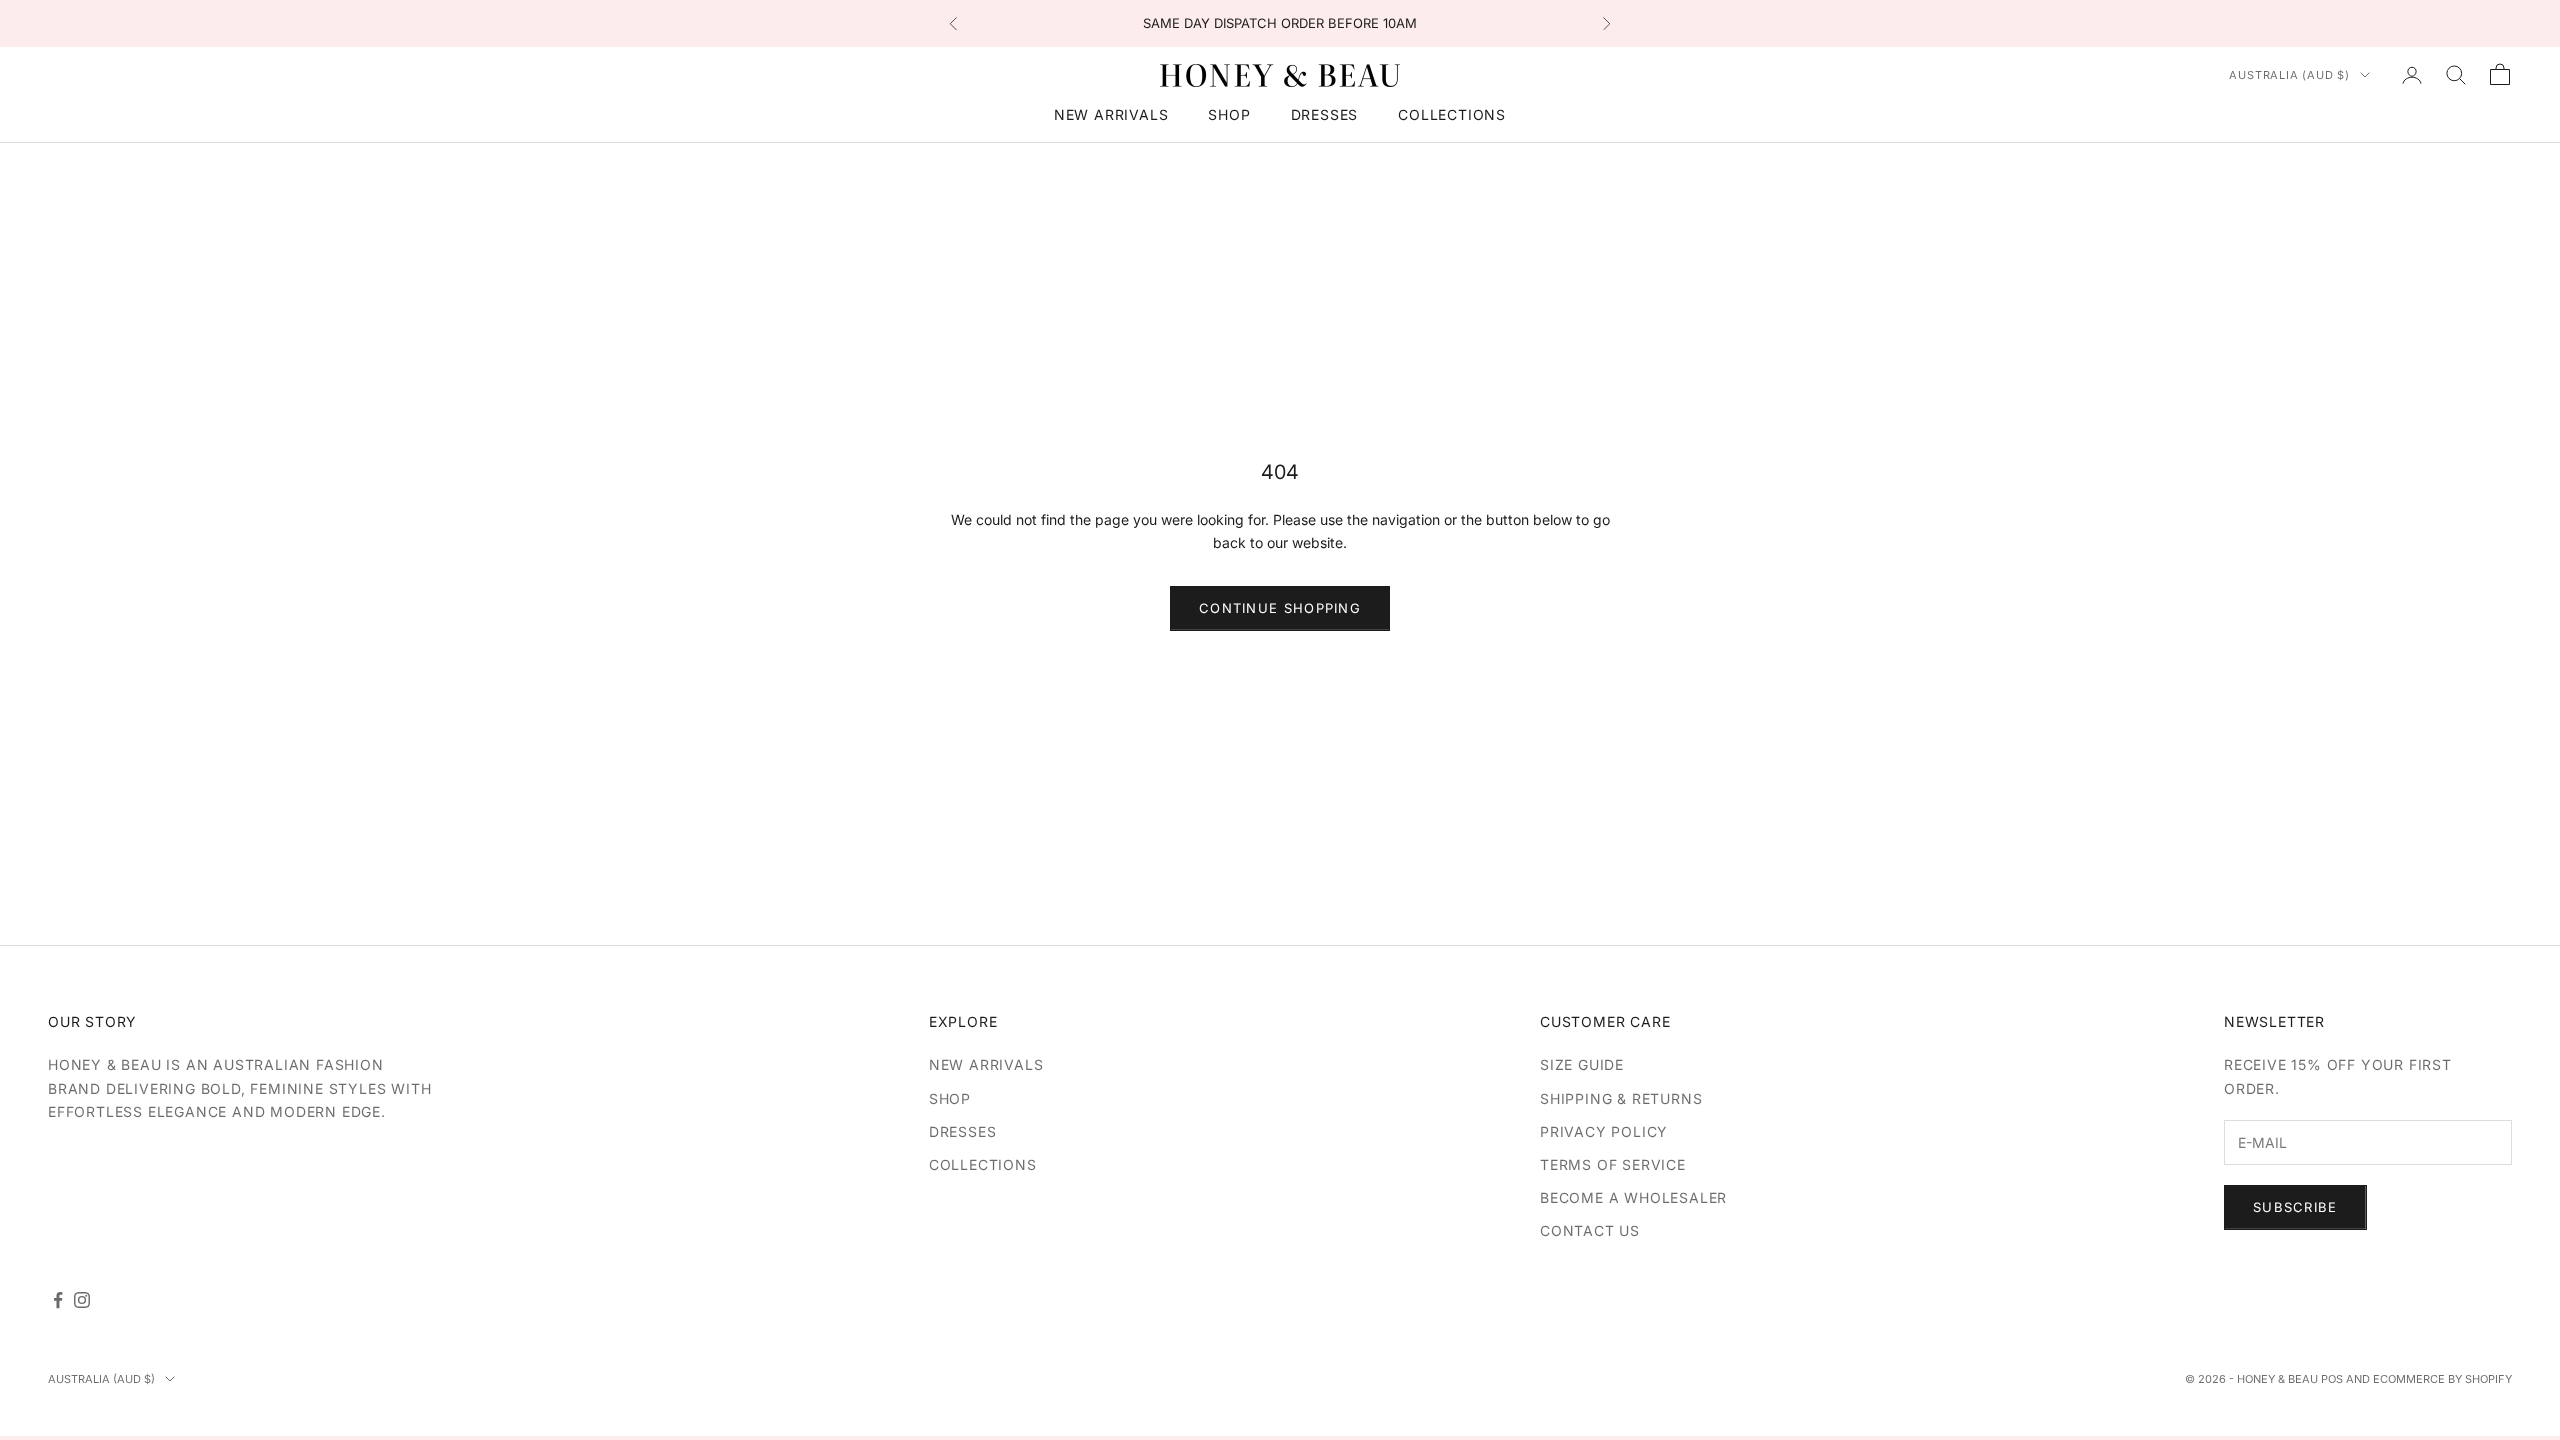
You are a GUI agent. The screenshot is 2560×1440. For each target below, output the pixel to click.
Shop (1229, 114)
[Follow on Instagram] (82, 1300)
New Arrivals (1111, 114)
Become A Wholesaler (1633, 1197)
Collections (1452, 114)
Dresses (1325, 114)
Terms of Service (1613, 1164)
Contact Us (1590, 1230)
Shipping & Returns (1621, 1098)
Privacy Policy (1604, 1131)
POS (2332, 1379)
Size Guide (1582, 1064)
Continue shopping (1280, 608)
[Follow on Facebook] (58, 1300)
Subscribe (2295, 1207)
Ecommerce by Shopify (2442, 1379)
